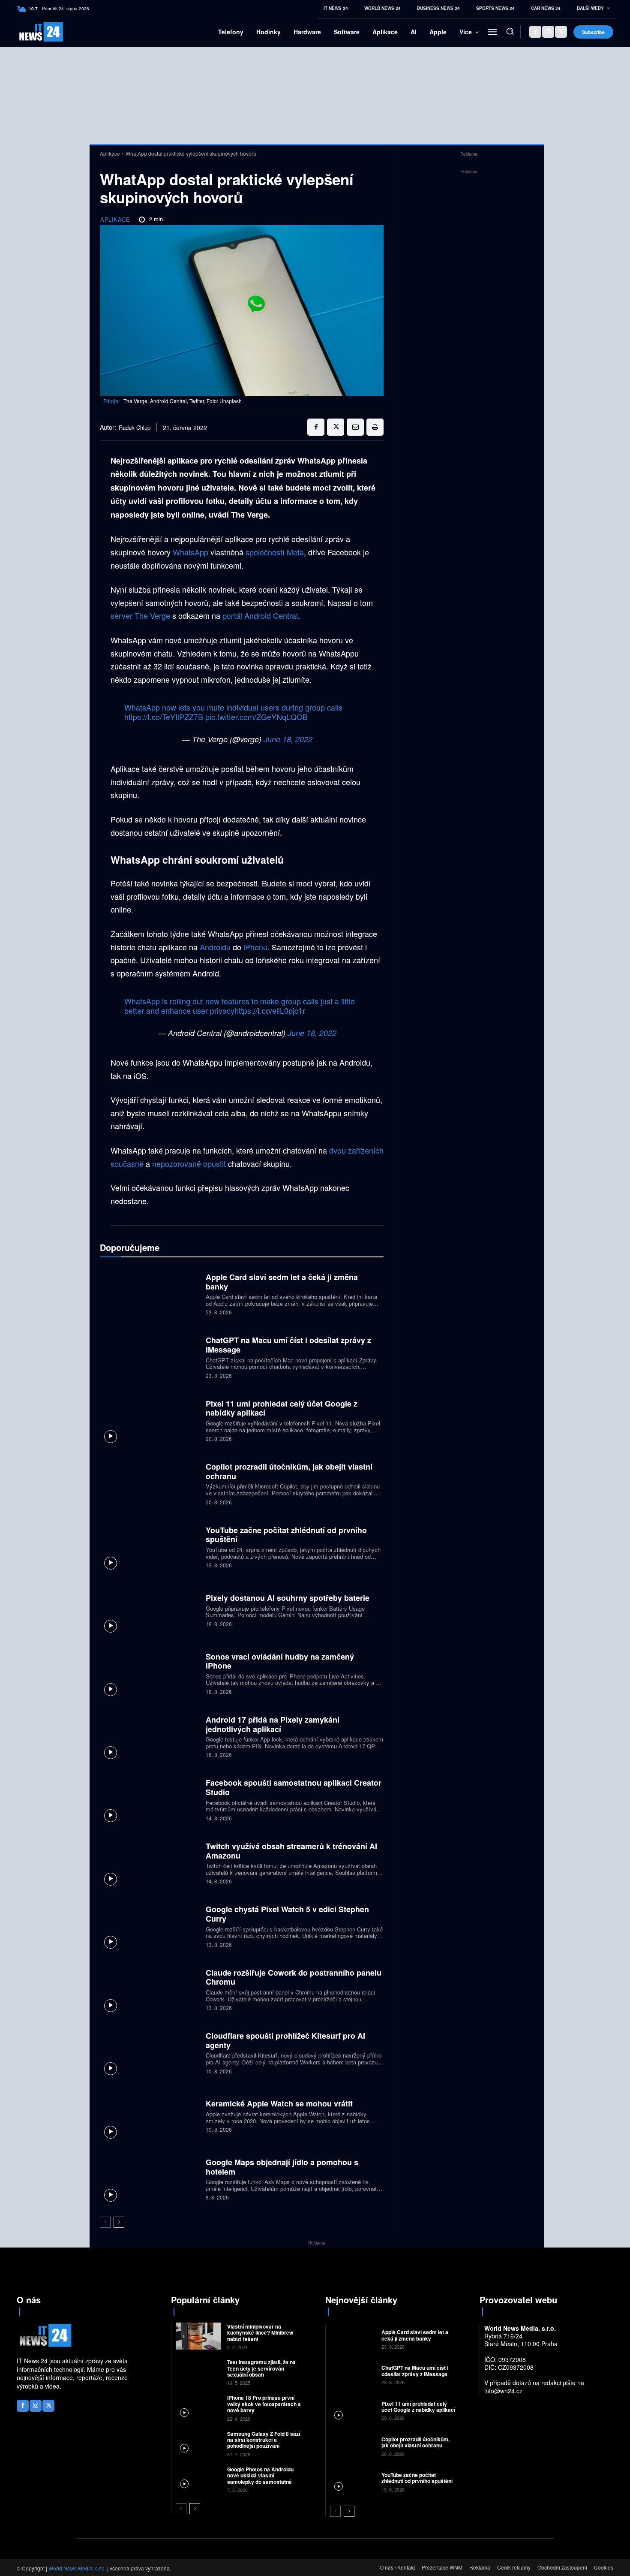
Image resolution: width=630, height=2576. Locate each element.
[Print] (375, 427)
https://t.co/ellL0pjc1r (270, 1010)
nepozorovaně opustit (189, 1163)
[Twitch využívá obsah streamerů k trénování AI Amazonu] (150, 1862)
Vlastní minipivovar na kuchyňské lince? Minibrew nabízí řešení (260, 2333)
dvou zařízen (351, 1150)
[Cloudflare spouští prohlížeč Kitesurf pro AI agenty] (150, 2052)
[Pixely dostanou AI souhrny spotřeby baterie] (150, 1610)
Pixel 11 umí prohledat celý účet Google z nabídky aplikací (282, 1408)
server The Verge (140, 615)
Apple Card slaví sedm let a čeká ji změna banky (282, 1282)
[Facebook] (535, 32)
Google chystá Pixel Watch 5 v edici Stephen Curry (287, 1914)
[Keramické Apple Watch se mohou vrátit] (150, 2115)
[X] (561, 32)
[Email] (355, 427)
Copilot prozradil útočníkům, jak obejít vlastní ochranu (289, 1471)
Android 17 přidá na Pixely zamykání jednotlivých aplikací (273, 1724)
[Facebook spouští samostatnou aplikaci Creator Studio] (150, 1799)
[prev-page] (105, 2222)
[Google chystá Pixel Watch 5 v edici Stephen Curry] (150, 1926)
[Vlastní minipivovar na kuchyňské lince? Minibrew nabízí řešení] (198, 2336)
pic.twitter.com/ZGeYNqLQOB (256, 717)
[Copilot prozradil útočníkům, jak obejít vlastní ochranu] (150, 1483)
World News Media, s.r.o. (77, 2568)
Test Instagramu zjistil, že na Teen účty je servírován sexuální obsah (261, 2368)
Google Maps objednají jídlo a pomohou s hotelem (282, 2167)
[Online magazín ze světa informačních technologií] (31, 32)
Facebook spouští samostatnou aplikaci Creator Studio (294, 1787)
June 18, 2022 (288, 739)
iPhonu (255, 947)
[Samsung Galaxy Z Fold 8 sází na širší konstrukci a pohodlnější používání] (198, 2443)
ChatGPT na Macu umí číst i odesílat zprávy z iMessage (288, 1345)
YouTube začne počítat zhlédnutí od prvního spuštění (286, 1535)
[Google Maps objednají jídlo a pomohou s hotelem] (150, 2179)
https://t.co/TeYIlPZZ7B (164, 717)
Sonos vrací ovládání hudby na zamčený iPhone (280, 1661)
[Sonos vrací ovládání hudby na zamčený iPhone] (150, 1673)
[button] (510, 31)
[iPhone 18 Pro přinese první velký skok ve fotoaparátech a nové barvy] (198, 2407)
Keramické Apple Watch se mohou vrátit (279, 2103)
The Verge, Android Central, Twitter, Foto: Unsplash (183, 401)
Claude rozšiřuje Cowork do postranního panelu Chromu (294, 1977)
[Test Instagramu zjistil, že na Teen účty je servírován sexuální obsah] (198, 2372)
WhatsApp (190, 552)
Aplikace (110, 153)
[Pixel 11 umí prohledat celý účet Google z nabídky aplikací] (150, 1420)
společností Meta (275, 552)
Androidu (215, 947)
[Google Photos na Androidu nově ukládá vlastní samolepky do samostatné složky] (198, 2479)
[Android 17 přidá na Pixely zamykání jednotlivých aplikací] (150, 1736)
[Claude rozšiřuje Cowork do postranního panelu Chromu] (150, 1989)
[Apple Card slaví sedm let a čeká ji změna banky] (150, 1293)
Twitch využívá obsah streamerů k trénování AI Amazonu (291, 1851)
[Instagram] (548, 32)
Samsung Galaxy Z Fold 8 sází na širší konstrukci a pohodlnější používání (264, 2440)
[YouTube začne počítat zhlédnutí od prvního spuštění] (150, 1546)
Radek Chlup (135, 428)
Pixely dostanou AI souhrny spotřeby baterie (288, 1598)
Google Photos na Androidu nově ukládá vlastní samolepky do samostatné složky (260, 2478)
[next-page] (119, 2222)
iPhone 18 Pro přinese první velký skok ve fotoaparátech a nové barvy (264, 2404)
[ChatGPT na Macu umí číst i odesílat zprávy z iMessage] (150, 1357)
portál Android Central (260, 615)
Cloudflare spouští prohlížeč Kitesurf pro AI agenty (285, 2040)
